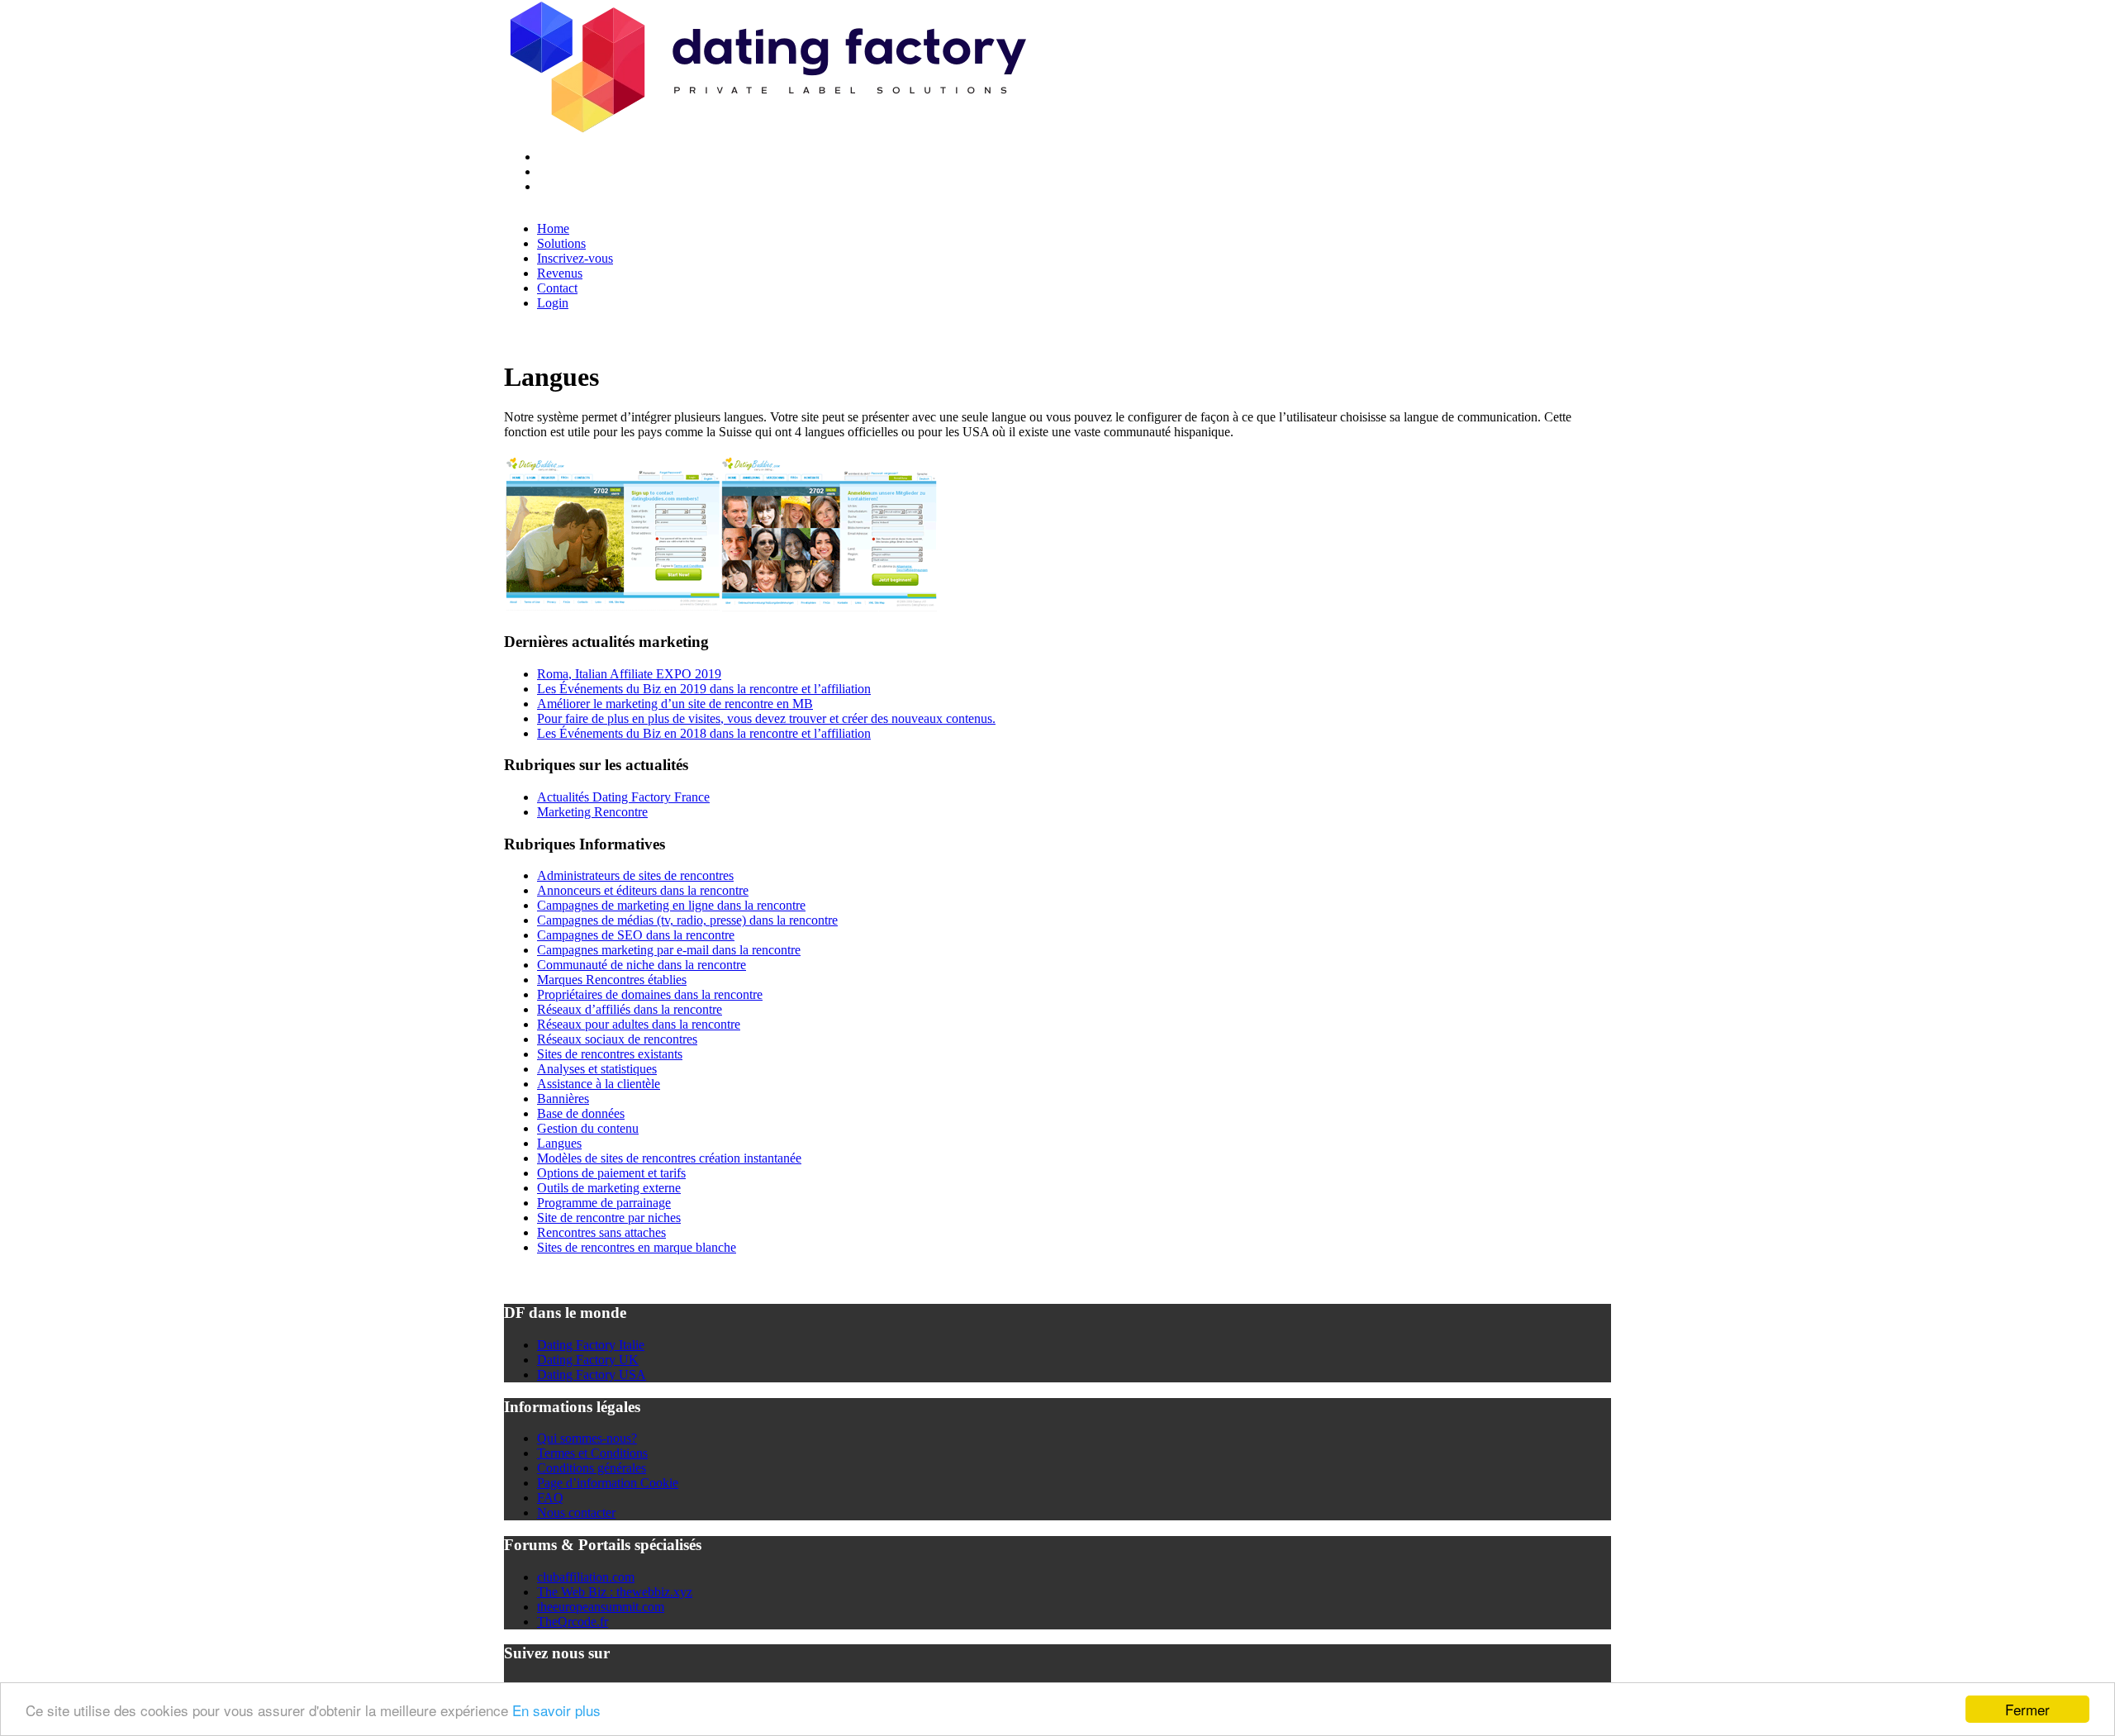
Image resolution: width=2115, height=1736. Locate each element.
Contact (557, 288)
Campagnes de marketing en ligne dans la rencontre (671, 905)
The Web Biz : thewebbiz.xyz (615, 1592)
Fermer (2027, 1709)
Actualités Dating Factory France (623, 797)
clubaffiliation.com (586, 1577)
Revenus (560, 273)
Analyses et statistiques (597, 1069)
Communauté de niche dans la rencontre (642, 965)
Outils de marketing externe (609, 1188)
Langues (559, 1143)
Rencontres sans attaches (601, 1232)
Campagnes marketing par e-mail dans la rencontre (669, 950)
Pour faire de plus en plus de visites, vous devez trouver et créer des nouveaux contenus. (766, 718)
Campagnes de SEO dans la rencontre (636, 935)
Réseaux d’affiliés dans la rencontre (630, 1009)
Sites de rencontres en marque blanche (637, 1247)
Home (553, 228)
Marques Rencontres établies (612, 980)
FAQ (550, 1498)
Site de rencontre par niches (609, 1218)
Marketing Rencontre (592, 812)
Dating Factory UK (588, 1360)
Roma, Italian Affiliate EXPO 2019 (629, 674)
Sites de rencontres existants (610, 1054)
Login (553, 303)
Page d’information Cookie (608, 1483)
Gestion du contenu (588, 1128)
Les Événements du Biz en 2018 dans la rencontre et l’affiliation (704, 733)
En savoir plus (556, 1710)
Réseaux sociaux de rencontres (617, 1039)
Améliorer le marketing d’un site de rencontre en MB (675, 704)
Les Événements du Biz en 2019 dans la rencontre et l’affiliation (704, 689)
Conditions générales (592, 1468)
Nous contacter (576, 1512)
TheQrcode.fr (573, 1622)
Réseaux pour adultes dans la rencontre (639, 1024)
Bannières (563, 1099)
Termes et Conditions (592, 1453)
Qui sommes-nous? (587, 1438)
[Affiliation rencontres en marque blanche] (766, 128)
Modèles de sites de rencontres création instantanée (669, 1158)
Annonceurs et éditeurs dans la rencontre (643, 890)
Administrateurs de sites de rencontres (635, 875)
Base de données (581, 1113)
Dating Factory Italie (591, 1345)
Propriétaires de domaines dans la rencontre (650, 994)
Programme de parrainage (604, 1203)
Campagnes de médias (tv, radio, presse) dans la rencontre (687, 920)
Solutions (561, 243)
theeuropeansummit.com (601, 1607)
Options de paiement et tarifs (611, 1173)
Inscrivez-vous (575, 258)
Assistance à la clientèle (599, 1084)
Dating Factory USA (592, 1375)
